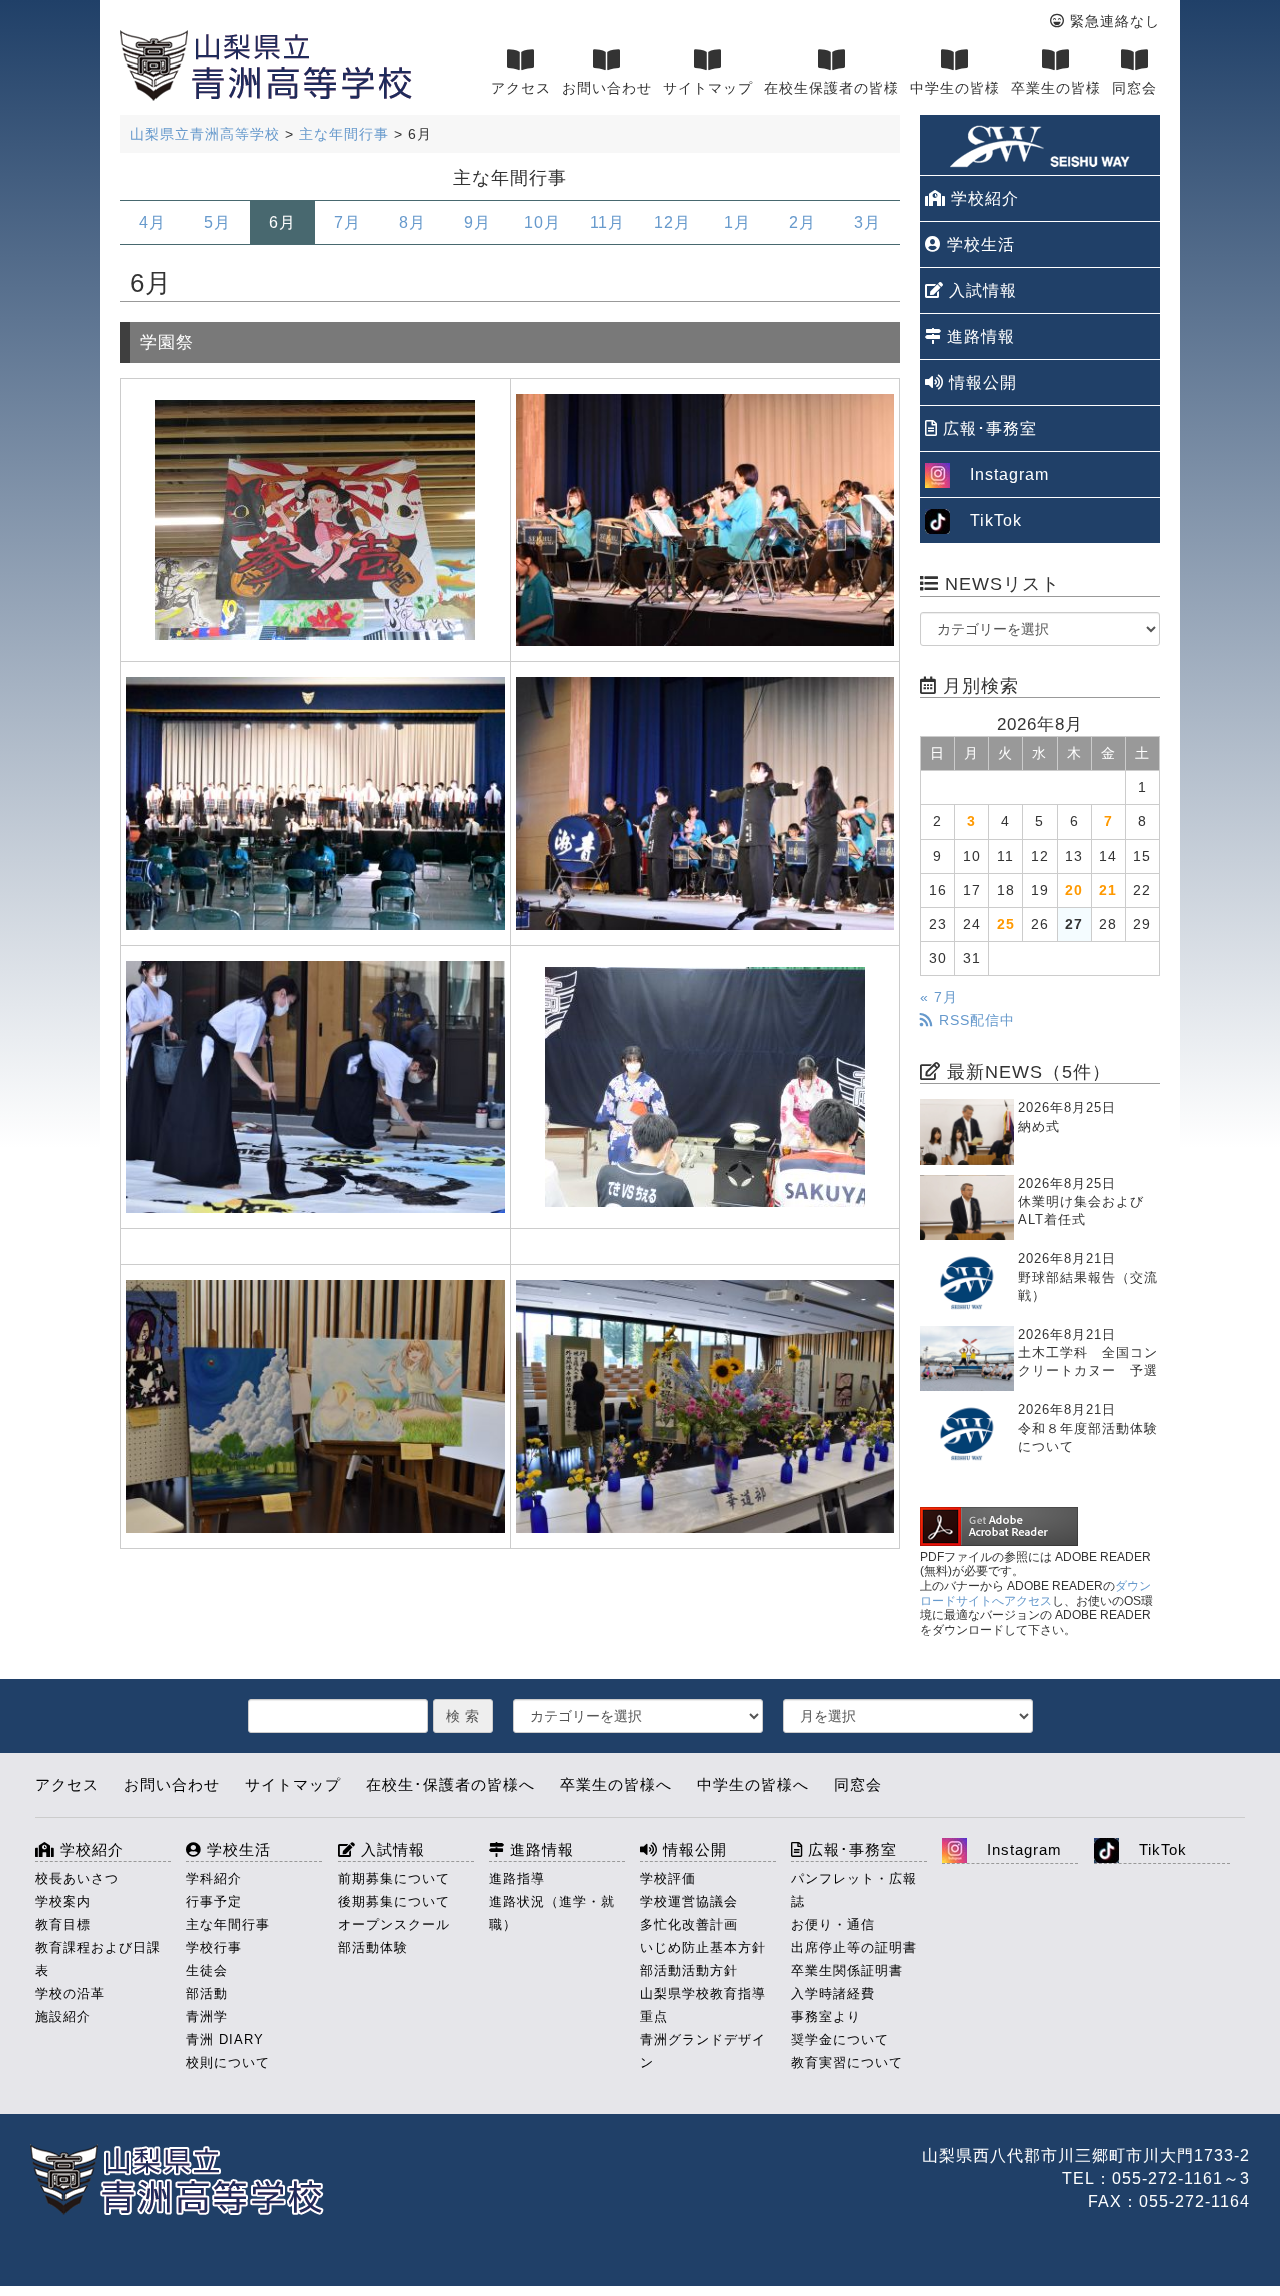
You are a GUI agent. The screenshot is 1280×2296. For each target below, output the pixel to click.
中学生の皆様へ (753, 1784)
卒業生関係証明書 (847, 1970)
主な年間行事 (228, 1924)
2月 (802, 222)
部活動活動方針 (689, 1970)
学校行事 (214, 1947)
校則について (228, 2062)
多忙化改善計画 (689, 1924)
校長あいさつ (77, 1878)
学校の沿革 (70, 1993)
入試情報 (980, 290)
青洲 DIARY (225, 2039)
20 (1074, 890)
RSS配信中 (974, 1020)
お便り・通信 (833, 1924)
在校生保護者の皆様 (831, 88)
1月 (737, 222)
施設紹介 (63, 2016)
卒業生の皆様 (1056, 88)
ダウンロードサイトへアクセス (1035, 1593)
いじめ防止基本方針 (703, 1947)
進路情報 (978, 336)
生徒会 (207, 1970)
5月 (217, 222)
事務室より (826, 2016)
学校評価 (668, 1878)
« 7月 (939, 997)
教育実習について (847, 2062)
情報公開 (980, 382)
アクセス (521, 88)
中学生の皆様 (955, 88)
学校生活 (978, 244)
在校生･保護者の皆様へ (450, 1784)
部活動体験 (373, 1947)
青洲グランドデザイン (703, 2051)
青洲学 (207, 2016)
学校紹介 (982, 198)
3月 (867, 222)
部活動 (207, 1993)
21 (1108, 890)
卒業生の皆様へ (616, 1784)
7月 (347, 222)
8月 (412, 222)
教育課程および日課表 (98, 1959)
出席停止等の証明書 (854, 1947)
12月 (672, 222)
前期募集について (394, 1878)
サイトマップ (708, 88)
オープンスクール (394, 1924)
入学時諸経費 (833, 1993)
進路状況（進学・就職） (552, 1913)
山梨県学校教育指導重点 (703, 2005)
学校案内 (63, 1901)
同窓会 (1134, 88)
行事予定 (214, 1901)
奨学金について (840, 2039)
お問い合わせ (607, 88)
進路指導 (517, 1878)
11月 (607, 222)
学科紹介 (214, 1878)
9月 (477, 222)
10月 (542, 222)
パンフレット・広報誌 (854, 1890)
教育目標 (63, 1924)
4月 (152, 222)
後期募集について (394, 1901)
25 (1006, 924)
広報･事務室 (987, 428)
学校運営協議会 (689, 1901)
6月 (282, 222)
